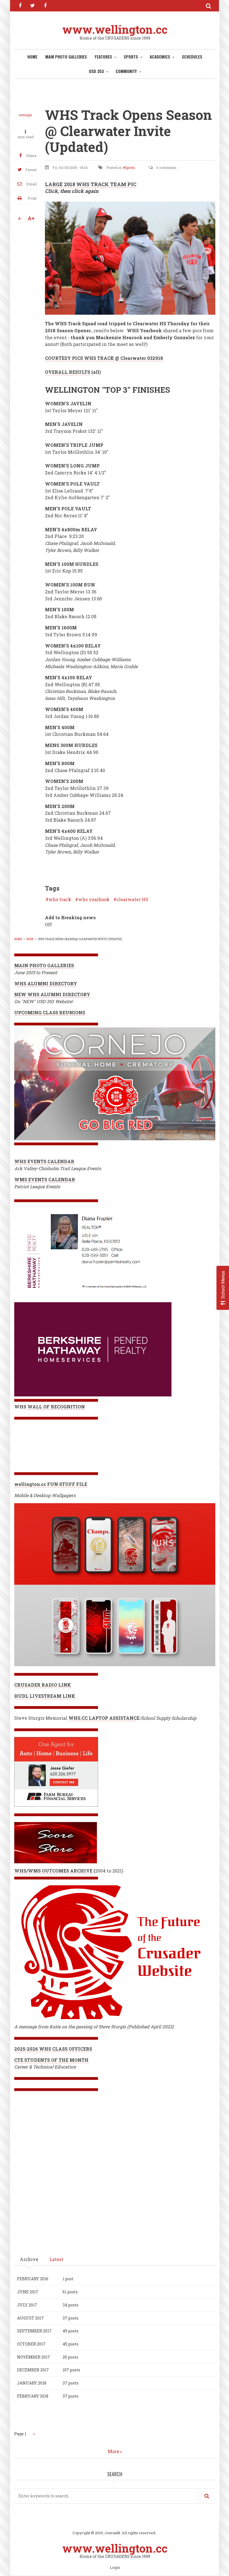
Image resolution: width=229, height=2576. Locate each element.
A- (20, 218)
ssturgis (25, 115)
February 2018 (33, 2396)
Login (115, 2568)
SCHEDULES (192, 57)
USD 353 (96, 71)
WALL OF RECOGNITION (56, 1407)
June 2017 (28, 2292)
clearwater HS (132, 899)
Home (32, 57)
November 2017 (34, 2357)
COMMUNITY (126, 71)
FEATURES (103, 57)
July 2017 (27, 2305)
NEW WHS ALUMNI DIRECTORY (52, 994)
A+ (31, 218)
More (114, 2451)
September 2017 (34, 2331)
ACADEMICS (160, 57)
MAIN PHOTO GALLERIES (66, 57)
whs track (60, 899)
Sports (130, 168)
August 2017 (30, 2318)
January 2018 (32, 2383)
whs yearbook (94, 899)
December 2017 (33, 2370)
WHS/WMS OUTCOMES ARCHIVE (53, 1871)
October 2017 (31, 2344)
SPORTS (131, 57)
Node (30, 939)
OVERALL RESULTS (68, 372)
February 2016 (33, 2279)
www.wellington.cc (115, 29)
